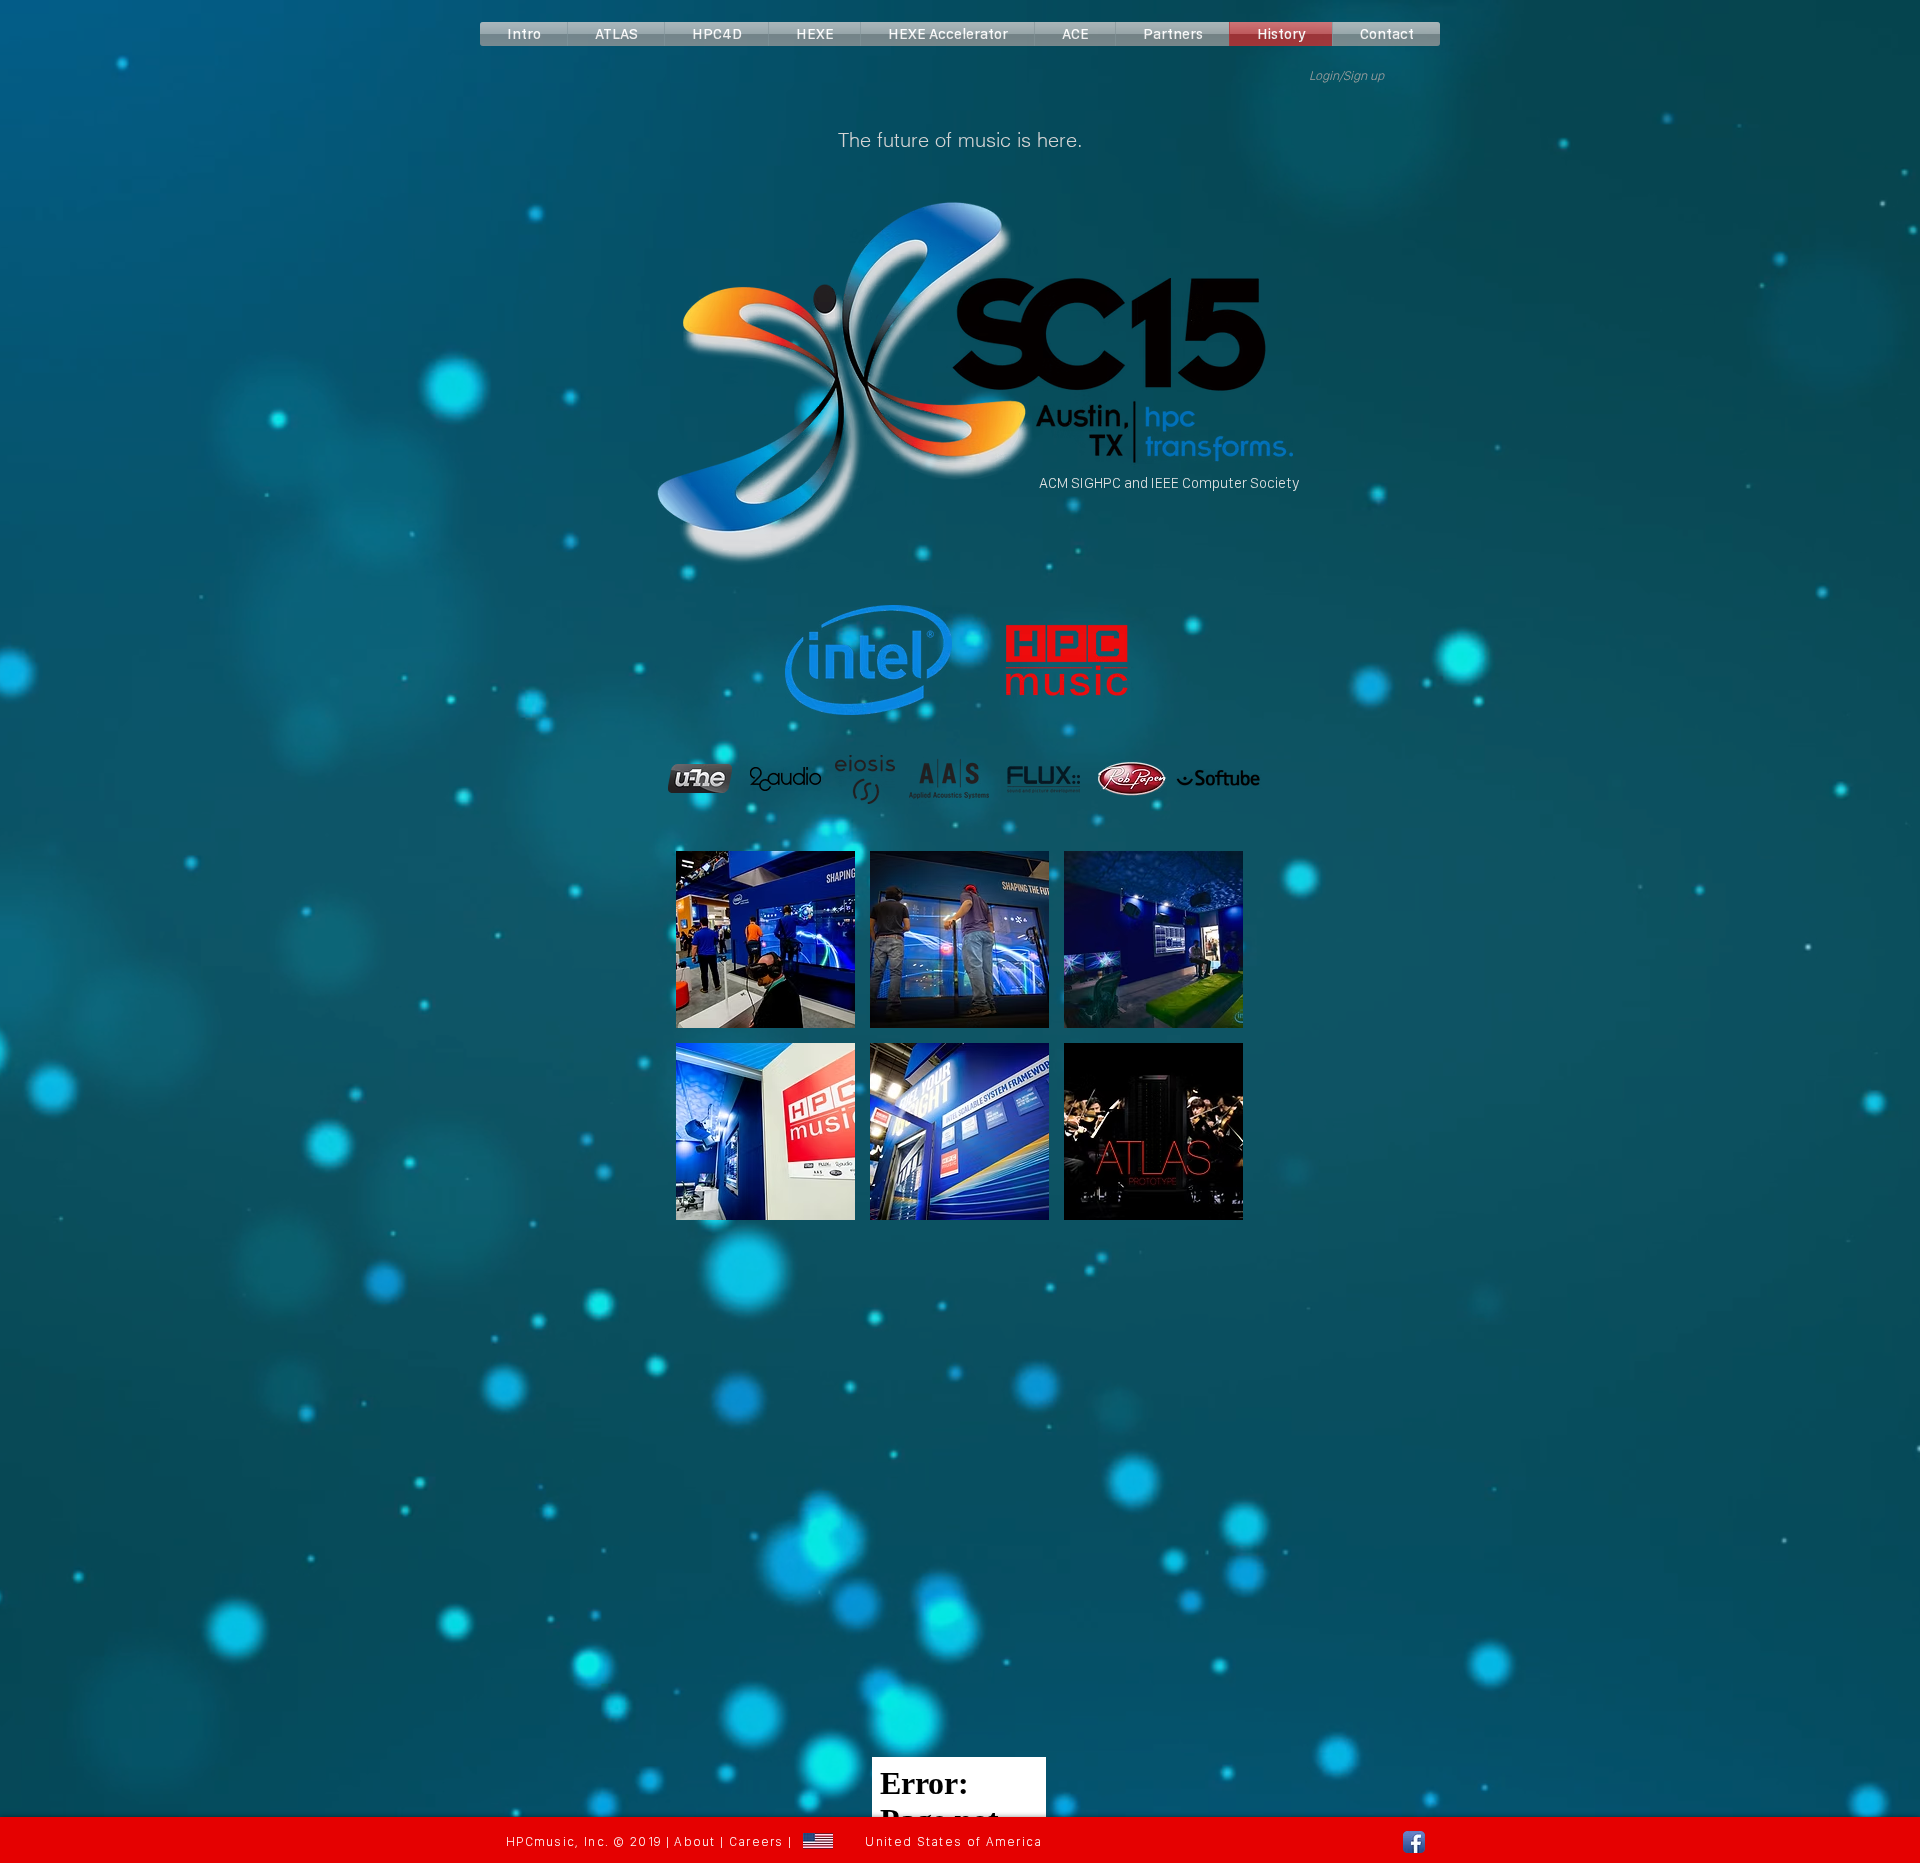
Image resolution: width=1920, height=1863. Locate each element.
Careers (756, 1841)
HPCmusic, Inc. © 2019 (583, 1841)
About (695, 1841)
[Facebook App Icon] (1414, 1842)
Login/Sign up (1346, 75)
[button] (765, 939)
